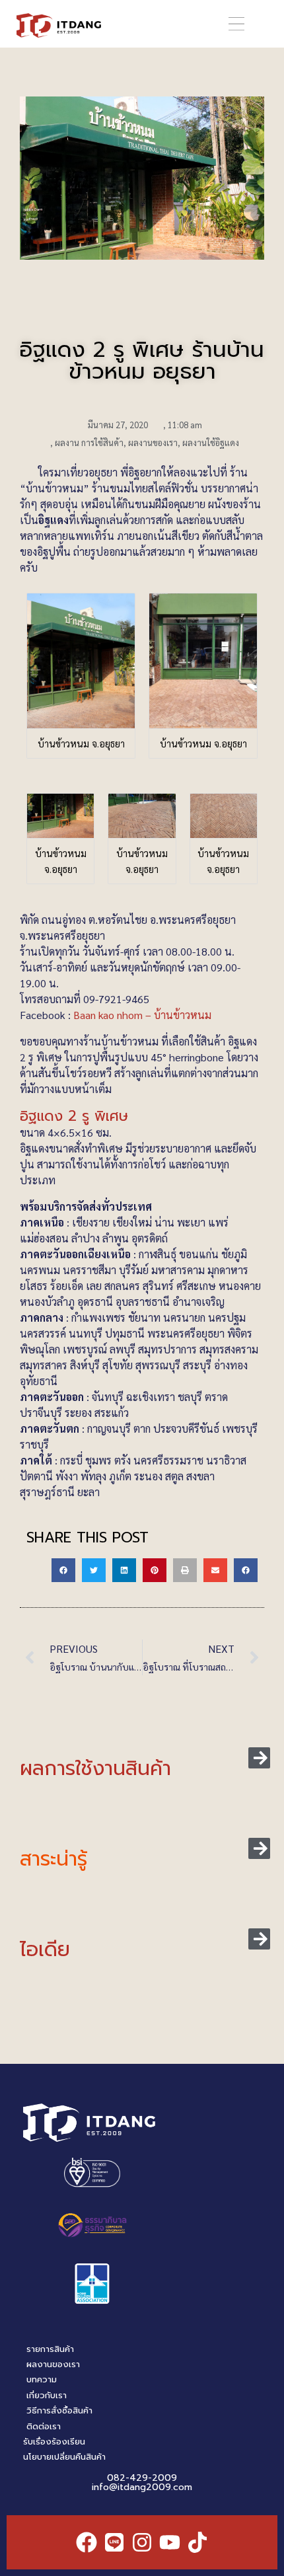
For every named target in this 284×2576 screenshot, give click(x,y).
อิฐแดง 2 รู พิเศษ (74, 1116)
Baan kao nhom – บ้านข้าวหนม (142, 1015)
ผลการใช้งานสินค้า (95, 1768)
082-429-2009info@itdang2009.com (142, 2482)
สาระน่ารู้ (53, 1859)
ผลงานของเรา (153, 442)
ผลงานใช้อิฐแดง (211, 442)
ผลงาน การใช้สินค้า (89, 442)
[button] (236, 24)
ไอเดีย (45, 1950)
